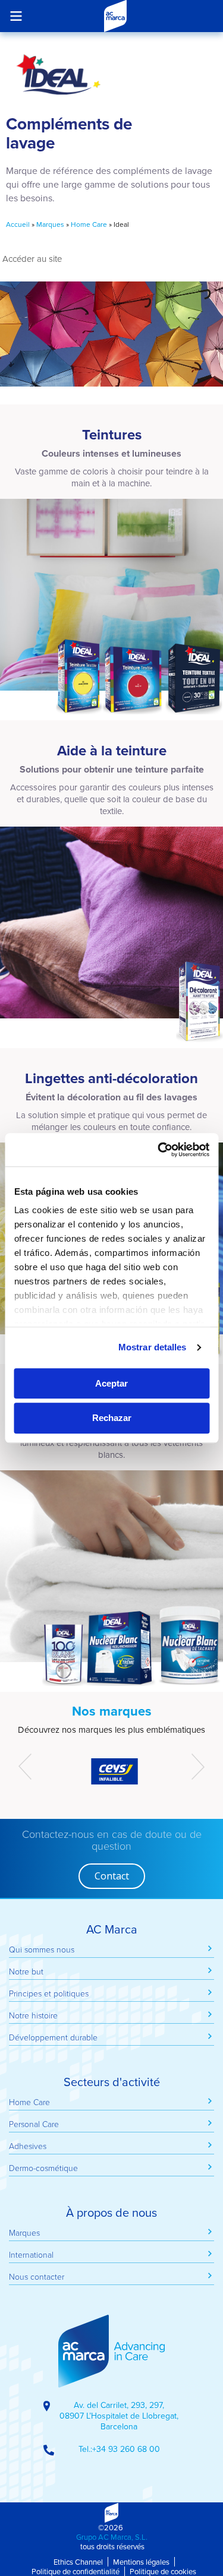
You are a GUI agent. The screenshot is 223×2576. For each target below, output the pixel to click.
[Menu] (16, 16)
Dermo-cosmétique (43, 2168)
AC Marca (115, 16)
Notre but (26, 1971)
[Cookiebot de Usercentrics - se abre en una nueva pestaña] (159, 1150)
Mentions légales (141, 2562)
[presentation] (25, 1767)
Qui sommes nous (42, 1949)
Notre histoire (33, 2015)
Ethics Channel (78, 2562)
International (31, 2254)
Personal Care (34, 2124)
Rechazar (112, 1418)
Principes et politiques (49, 1993)
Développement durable (53, 2037)
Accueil (18, 224)
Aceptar (111, 1383)
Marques (50, 224)
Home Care (89, 224)
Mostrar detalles (153, 1347)
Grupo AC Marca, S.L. (112, 2537)
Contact (112, 1876)
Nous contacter (37, 2276)
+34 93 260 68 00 (126, 2449)
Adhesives (28, 2146)
